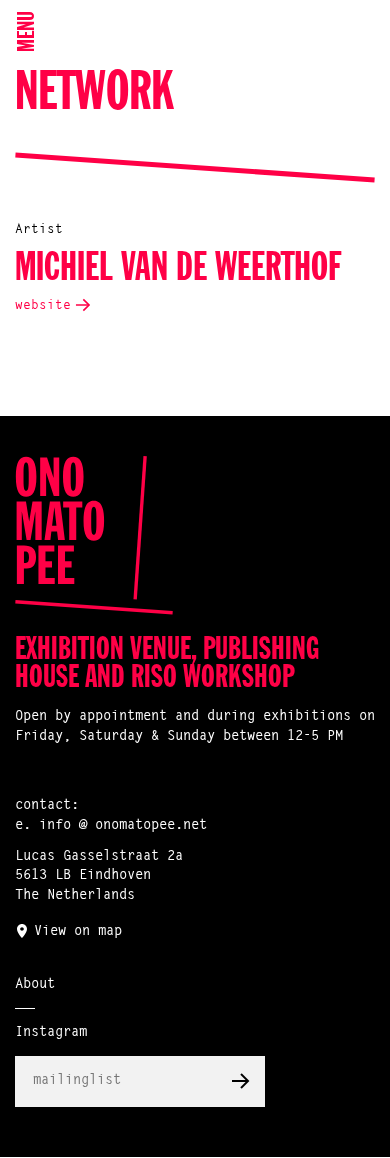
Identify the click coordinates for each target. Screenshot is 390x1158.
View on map (78, 932)
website (43, 305)
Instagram (51, 1033)
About (35, 985)
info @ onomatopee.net (123, 826)
